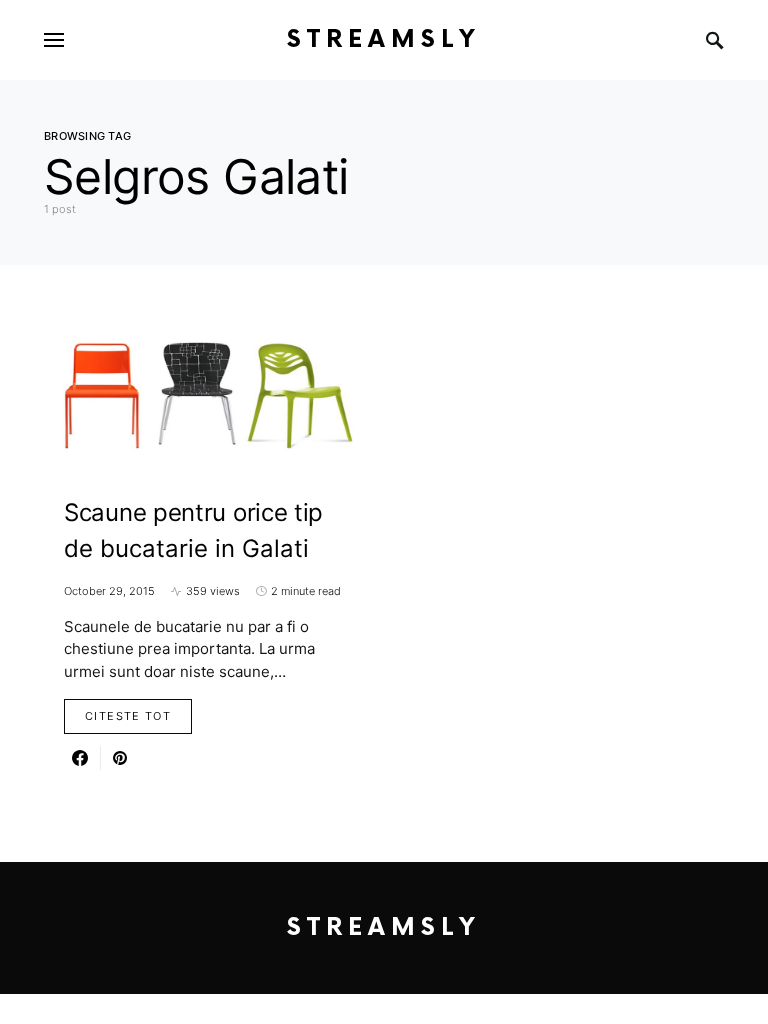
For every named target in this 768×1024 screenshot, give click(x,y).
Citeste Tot (128, 716)
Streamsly (384, 39)
